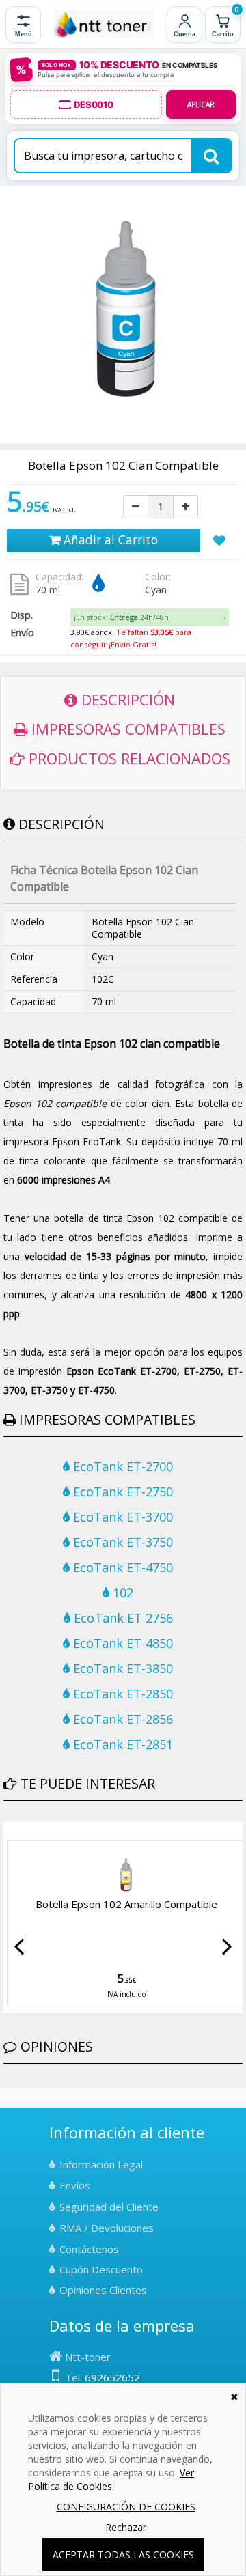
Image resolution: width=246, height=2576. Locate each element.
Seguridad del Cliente (109, 2207)
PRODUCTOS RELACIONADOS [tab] (127, 758)
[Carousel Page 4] (32, 1832)
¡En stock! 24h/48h (121, 617)
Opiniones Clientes (103, 2290)
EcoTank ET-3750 (121, 1542)
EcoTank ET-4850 (121, 1643)
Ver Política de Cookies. (111, 2479)
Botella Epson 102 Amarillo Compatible (126, 1904)
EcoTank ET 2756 (122, 1618)
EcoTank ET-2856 (121, 1719)
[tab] (150, 617)
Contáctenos (89, 2249)
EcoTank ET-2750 (121, 1492)
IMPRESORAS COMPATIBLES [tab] (126, 729)
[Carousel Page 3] (24, 1832)
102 (121, 1593)
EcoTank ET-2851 (121, 1744)
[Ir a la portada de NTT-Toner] (104, 25)
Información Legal (101, 2164)
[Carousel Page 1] (8, 1832)
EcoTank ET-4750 (121, 1567)
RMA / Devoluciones (107, 2228)
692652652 (112, 2377)
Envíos (75, 2185)
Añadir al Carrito (109, 540)
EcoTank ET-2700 (121, 1466)
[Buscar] (211, 156)
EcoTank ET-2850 (121, 1694)
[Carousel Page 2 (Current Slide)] (16, 1832)
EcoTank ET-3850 (121, 1668)
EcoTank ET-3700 (121, 1517)
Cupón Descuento (101, 2269)
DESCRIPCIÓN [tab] (126, 699)
